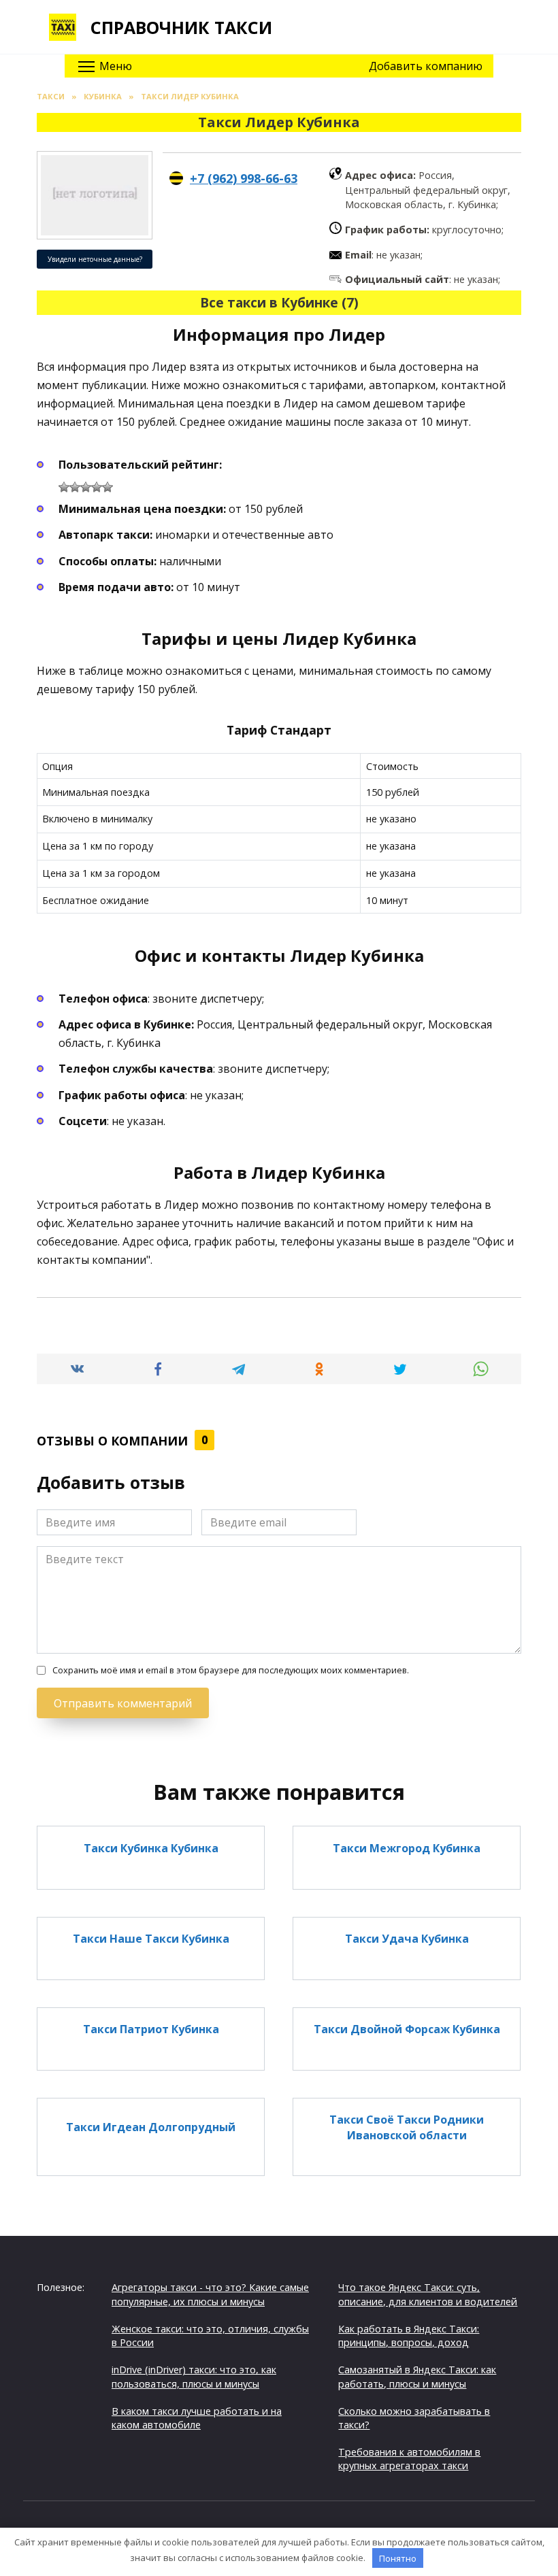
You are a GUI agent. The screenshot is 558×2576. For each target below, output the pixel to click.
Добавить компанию (426, 66)
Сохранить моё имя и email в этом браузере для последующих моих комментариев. (231, 1670)
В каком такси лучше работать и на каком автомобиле (197, 2418)
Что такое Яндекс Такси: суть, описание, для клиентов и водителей (428, 2294)
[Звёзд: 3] (86, 487)
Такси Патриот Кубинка (151, 2029)
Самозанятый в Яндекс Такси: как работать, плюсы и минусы (417, 2376)
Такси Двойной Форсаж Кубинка (407, 2029)
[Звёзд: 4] (97, 487)
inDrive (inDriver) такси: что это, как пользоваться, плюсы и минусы (194, 2376)
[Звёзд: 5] (108, 487)
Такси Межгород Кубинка (407, 1847)
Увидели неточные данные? (95, 259)
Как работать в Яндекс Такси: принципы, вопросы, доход (409, 2336)
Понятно (398, 2558)
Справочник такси (181, 27)
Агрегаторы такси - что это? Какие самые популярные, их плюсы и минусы (210, 2294)
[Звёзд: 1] (64, 487)
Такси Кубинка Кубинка (151, 1847)
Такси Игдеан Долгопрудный (151, 2127)
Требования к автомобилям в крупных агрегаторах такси (409, 2459)
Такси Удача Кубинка (407, 1939)
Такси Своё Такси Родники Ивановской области (407, 2127)
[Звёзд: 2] (75, 487)
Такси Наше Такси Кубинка (151, 1939)
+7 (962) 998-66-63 (244, 178)
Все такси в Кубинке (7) (279, 302)
